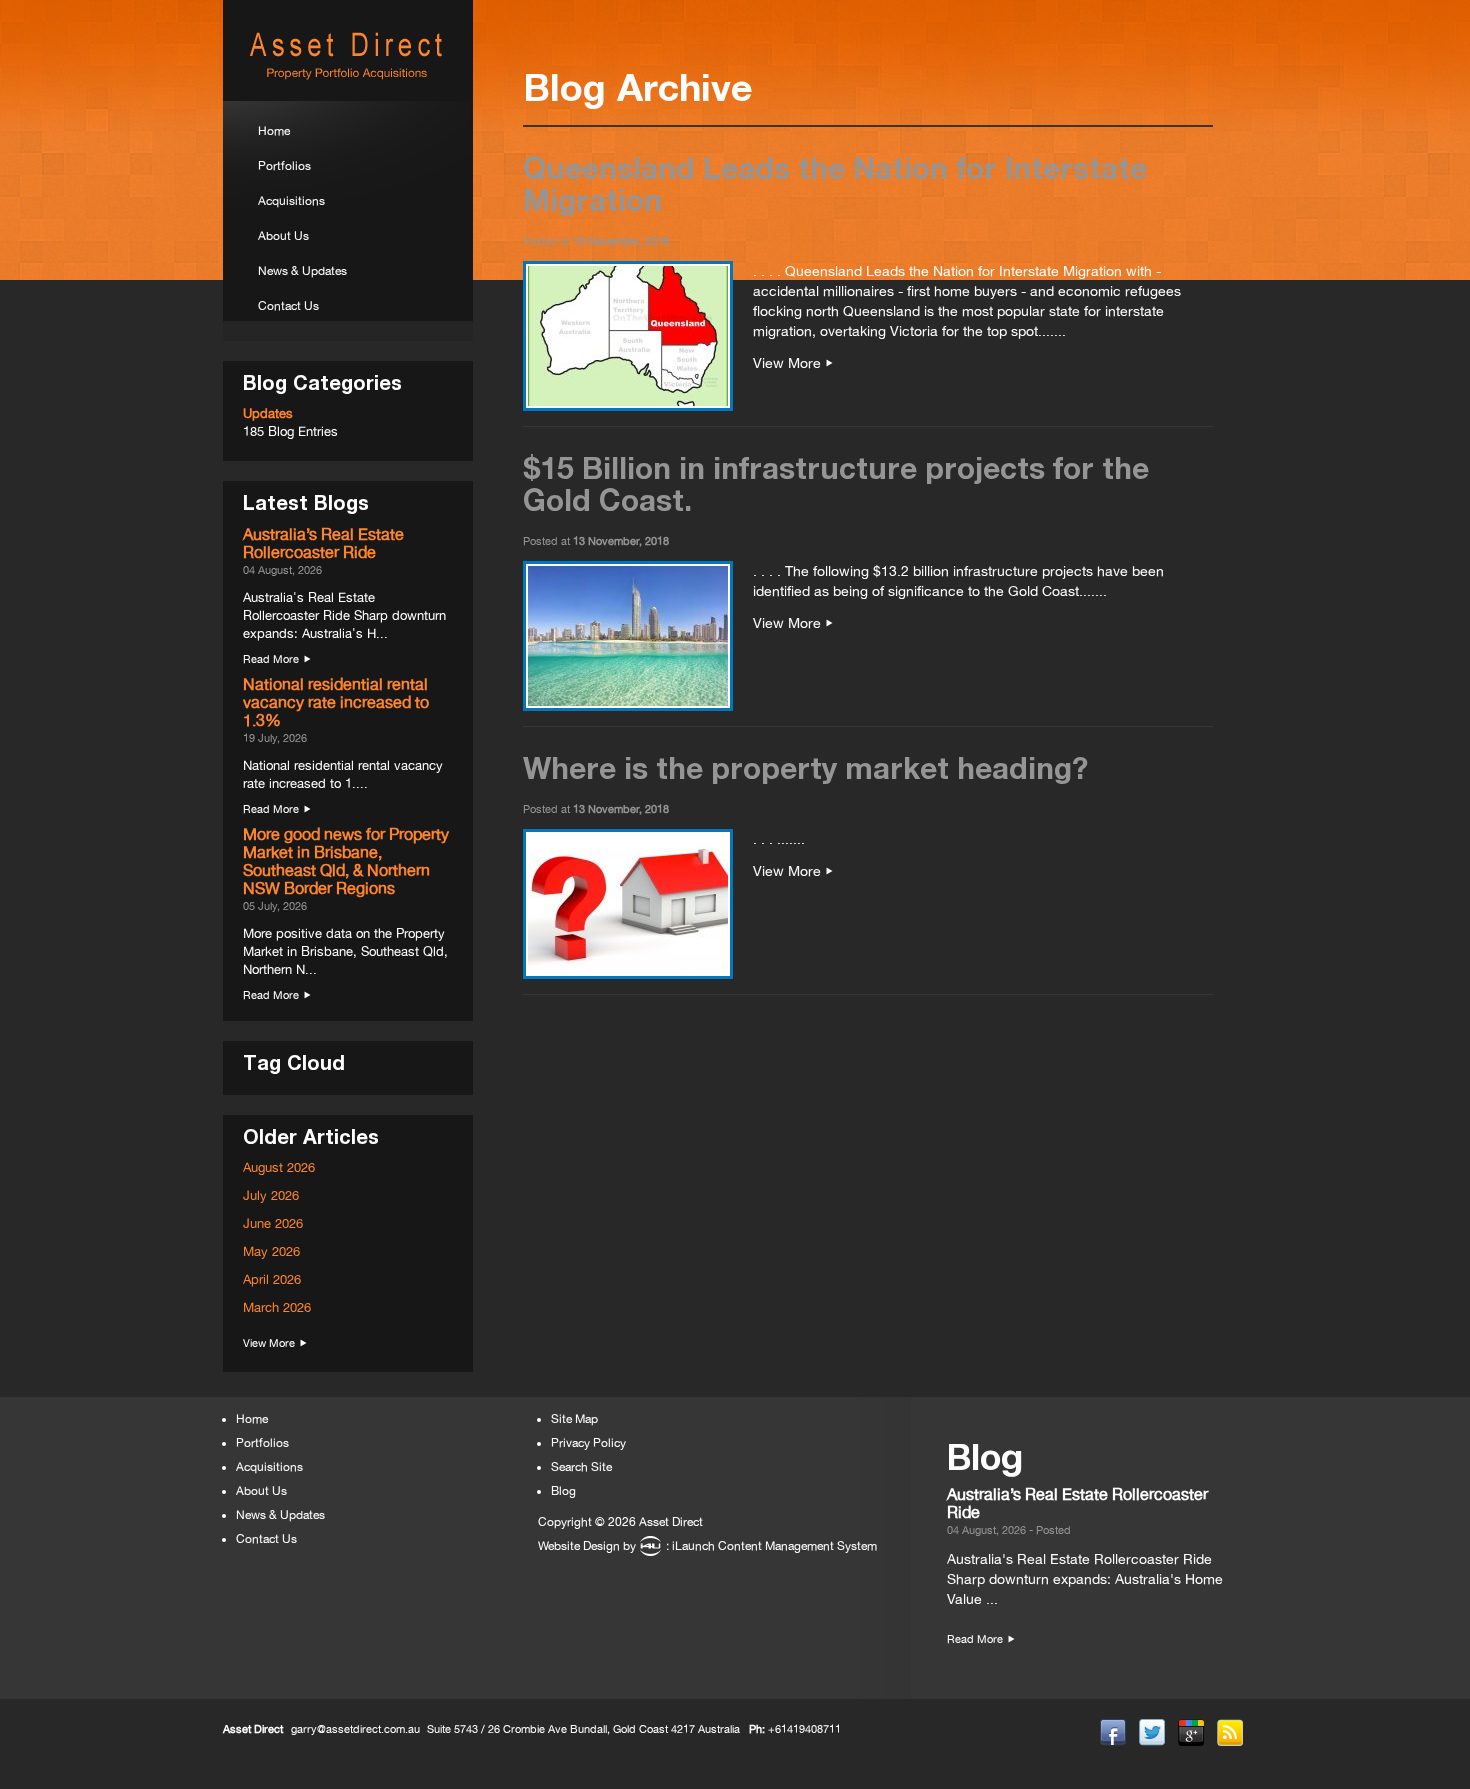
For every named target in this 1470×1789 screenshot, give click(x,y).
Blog (563, 1491)
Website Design (579, 1546)
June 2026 (273, 1223)
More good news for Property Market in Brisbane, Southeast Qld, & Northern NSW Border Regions (346, 861)
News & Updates (302, 271)
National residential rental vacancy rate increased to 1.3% (336, 702)
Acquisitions (291, 201)
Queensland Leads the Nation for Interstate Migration (835, 183)
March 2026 (277, 1307)
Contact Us (288, 306)
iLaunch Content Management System (774, 1546)
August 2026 (279, 1167)
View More (269, 1343)
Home (274, 131)
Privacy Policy (588, 1443)
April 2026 (272, 1279)
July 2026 (271, 1195)
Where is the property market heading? (805, 767)
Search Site (581, 1467)
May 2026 (271, 1251)
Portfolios (284, 166)
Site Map (574, 1419)
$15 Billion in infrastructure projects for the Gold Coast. (836, 483)
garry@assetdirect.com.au (355, 1729)
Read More (271, 659)
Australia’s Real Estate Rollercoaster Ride (323, 543)
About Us (283, 236)
